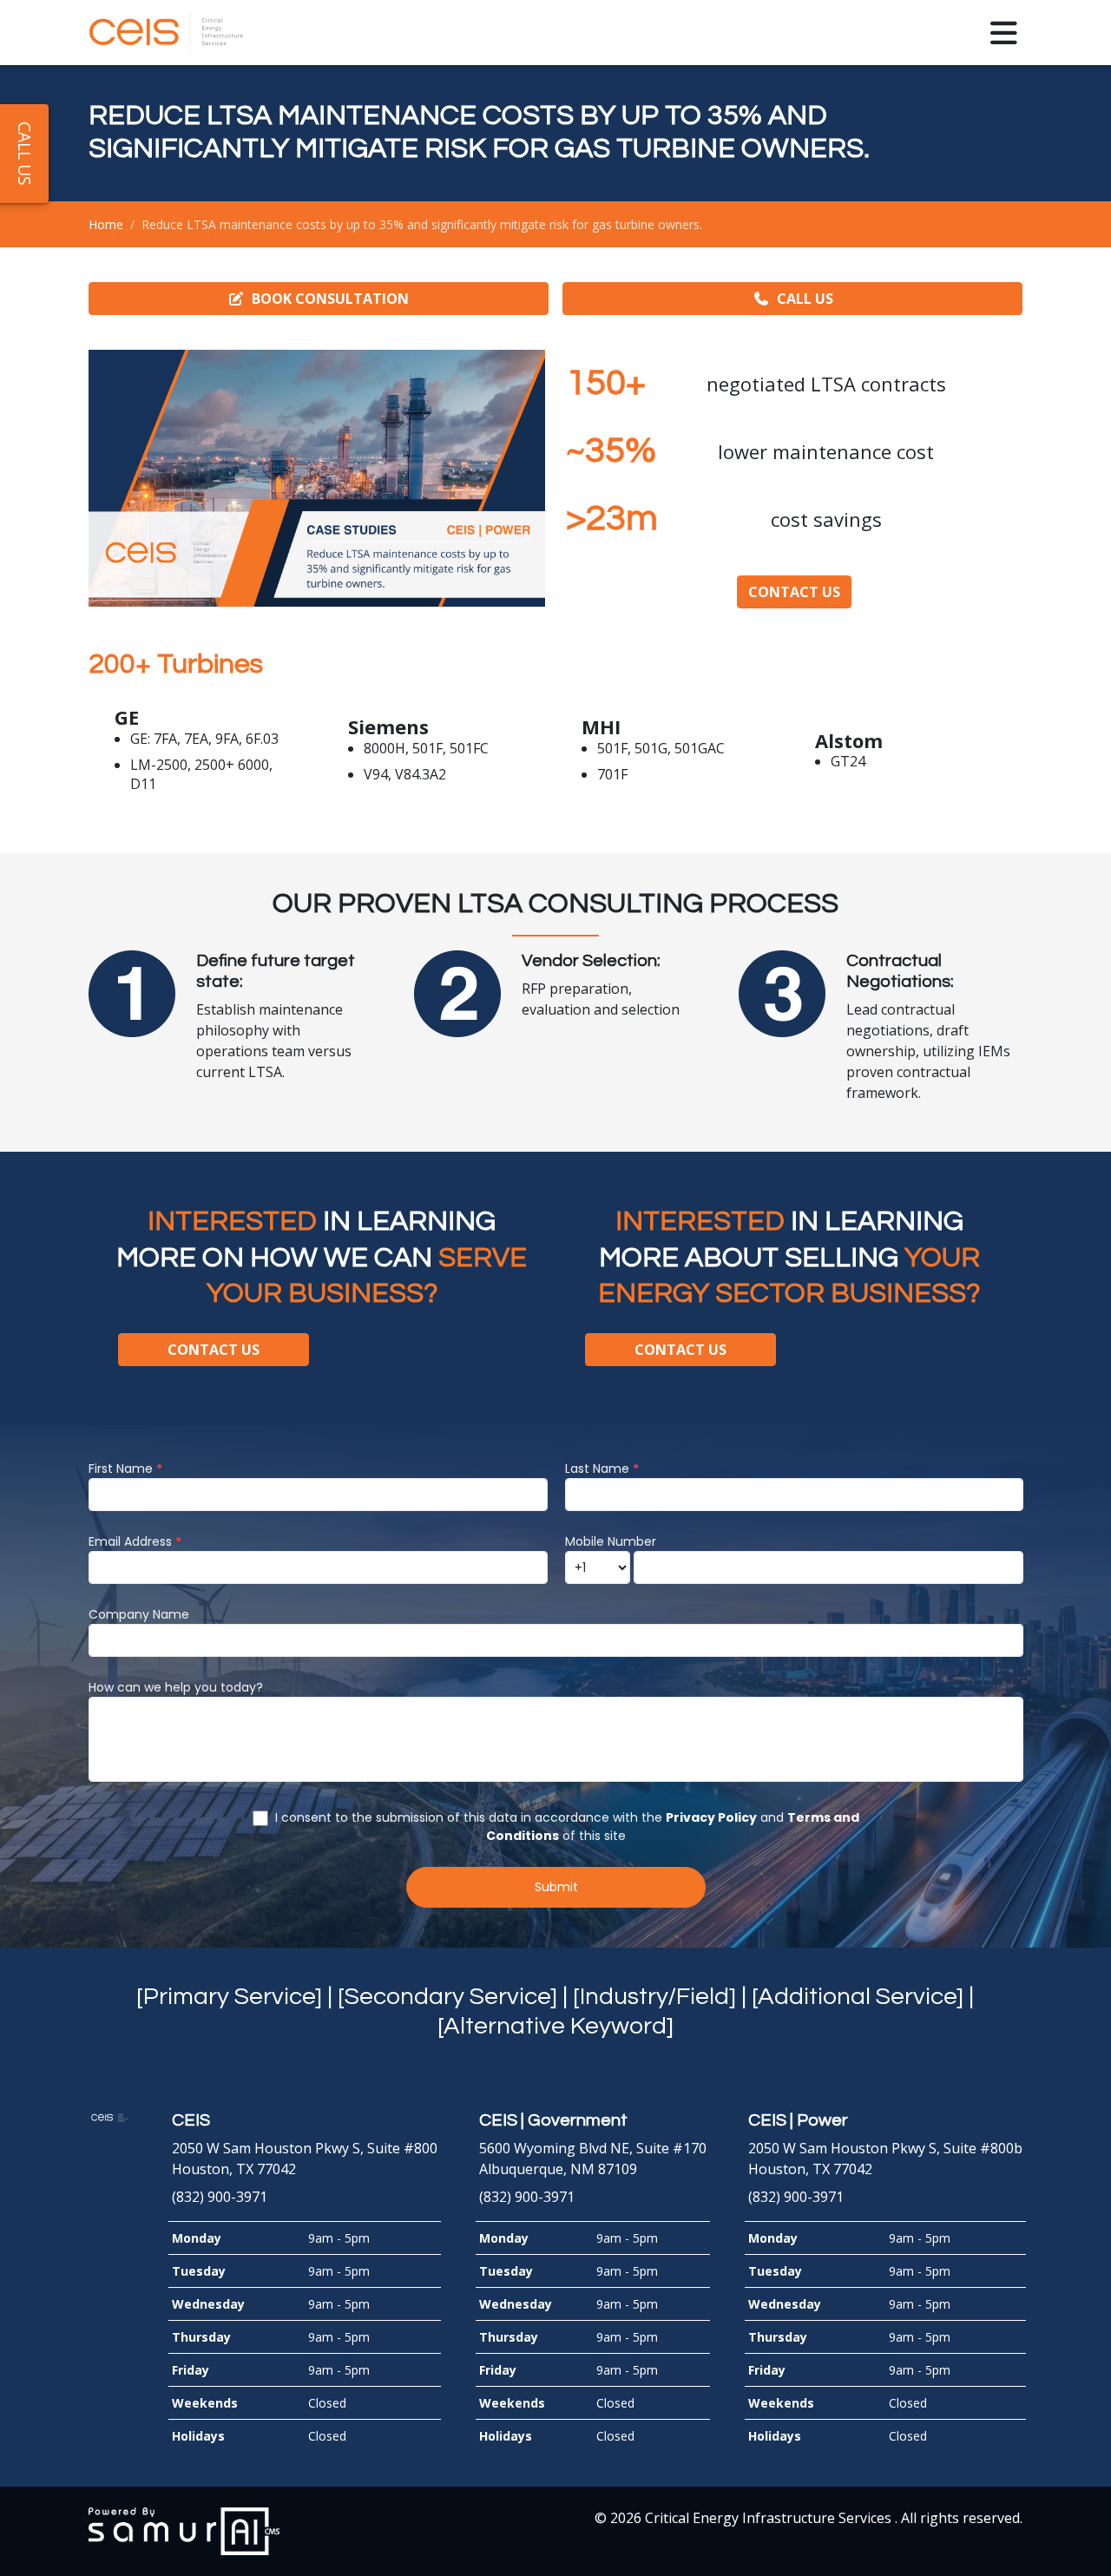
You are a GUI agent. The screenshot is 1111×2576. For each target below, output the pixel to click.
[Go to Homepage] (167, 33)
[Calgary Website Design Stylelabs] (184, 2530)
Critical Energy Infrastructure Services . (773, 2518)
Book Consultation (330, 299)
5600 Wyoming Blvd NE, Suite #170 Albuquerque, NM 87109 (593, 2145)
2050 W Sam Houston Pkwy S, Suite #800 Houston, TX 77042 (305, 2145)
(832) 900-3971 (220, 2197)
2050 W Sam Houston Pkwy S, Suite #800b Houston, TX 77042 (885, 2145)
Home (106, 224)
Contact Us (794, 592)
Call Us (805, 299)
